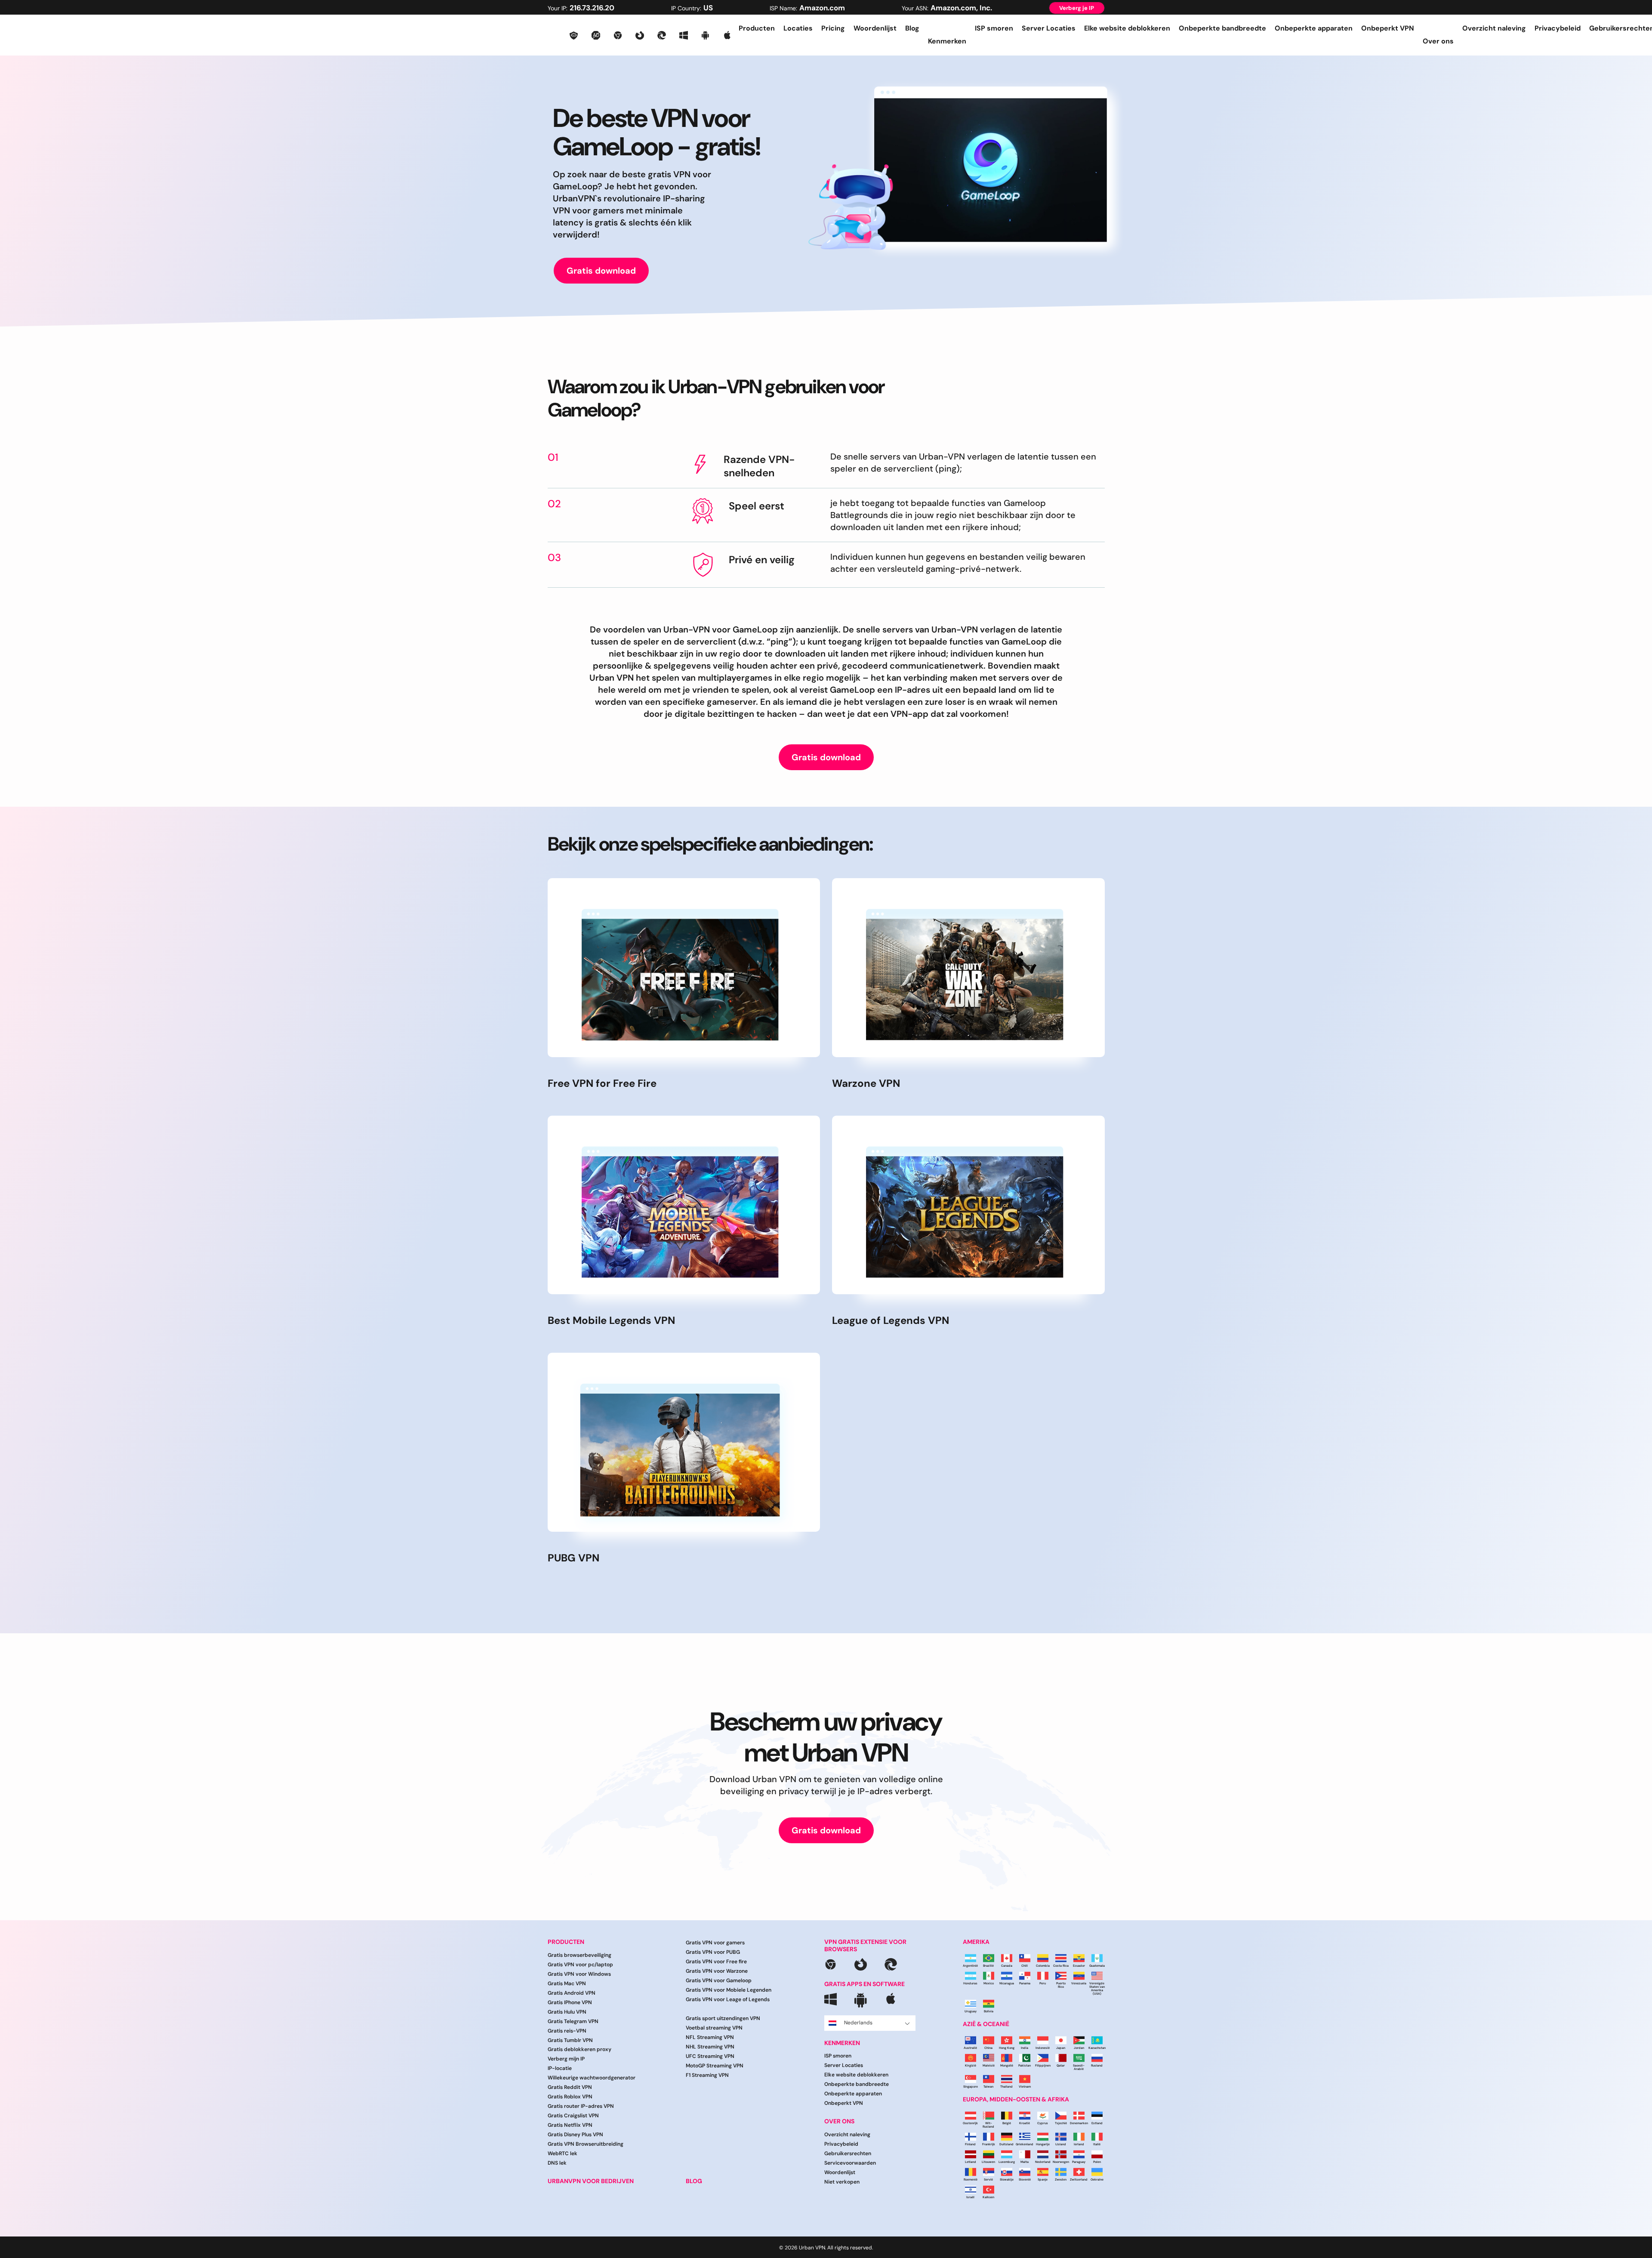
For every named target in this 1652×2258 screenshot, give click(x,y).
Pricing (833, 28)
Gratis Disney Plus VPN (575, 2135)
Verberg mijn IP (566, 2059)
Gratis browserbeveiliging (579, 1955)
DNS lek (557, 2163)
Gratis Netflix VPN (570, 2125)
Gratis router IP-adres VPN (581, 2106)
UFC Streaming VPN (710, 2056)
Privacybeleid (1558, 28)
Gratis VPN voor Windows (579, 1974)
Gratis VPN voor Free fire (716, 1962)
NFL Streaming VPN (710, 2037)
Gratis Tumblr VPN (570, 2040)
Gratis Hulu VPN (567, 2012)
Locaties (798, 28)
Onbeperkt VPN (1388, 28)
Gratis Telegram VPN (573, 2021)
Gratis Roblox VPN (570, 2097)
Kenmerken (842, 2043)
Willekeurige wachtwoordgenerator (592, 2078)
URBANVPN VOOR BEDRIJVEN (591, 2181)
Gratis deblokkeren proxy (579, 2049)
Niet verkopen (842, 2182)
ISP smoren (994, 28)
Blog (912, 28)
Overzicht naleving (1494, 28)
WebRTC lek (562, 2153)
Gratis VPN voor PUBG (713, 1952)
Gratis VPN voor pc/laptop (580, 1965)
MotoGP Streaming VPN (715, 2066)
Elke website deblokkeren (1127, 28)
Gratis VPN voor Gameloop (719, 1980)
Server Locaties (1049, 28)
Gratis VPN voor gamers (715, 1943)
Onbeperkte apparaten (1314, 28)
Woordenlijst (875, 28)
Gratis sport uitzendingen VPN (723, 2018)
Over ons (839, 2121)
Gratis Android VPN (572, 1993)
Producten (757, 28)
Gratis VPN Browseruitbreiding (586, 2144)
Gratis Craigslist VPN (573, 2116)
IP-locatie (560, 2068)
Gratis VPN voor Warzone (717, 1971)
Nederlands (858, 2023)
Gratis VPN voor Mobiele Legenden (729, 1990)
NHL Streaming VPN (710, 2047)
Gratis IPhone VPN (570, 2002)
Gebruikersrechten (848, 2153)
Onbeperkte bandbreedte (1222, 28)
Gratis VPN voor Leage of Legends (728, 1999)
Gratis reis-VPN (567, 2031)
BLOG (694, 2181)
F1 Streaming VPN (707, 2075)
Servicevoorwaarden (850, 2163)
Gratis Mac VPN (567, 1983)
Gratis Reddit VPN (570, 2087)
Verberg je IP (1077, 8)
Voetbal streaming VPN (714, 2028)
